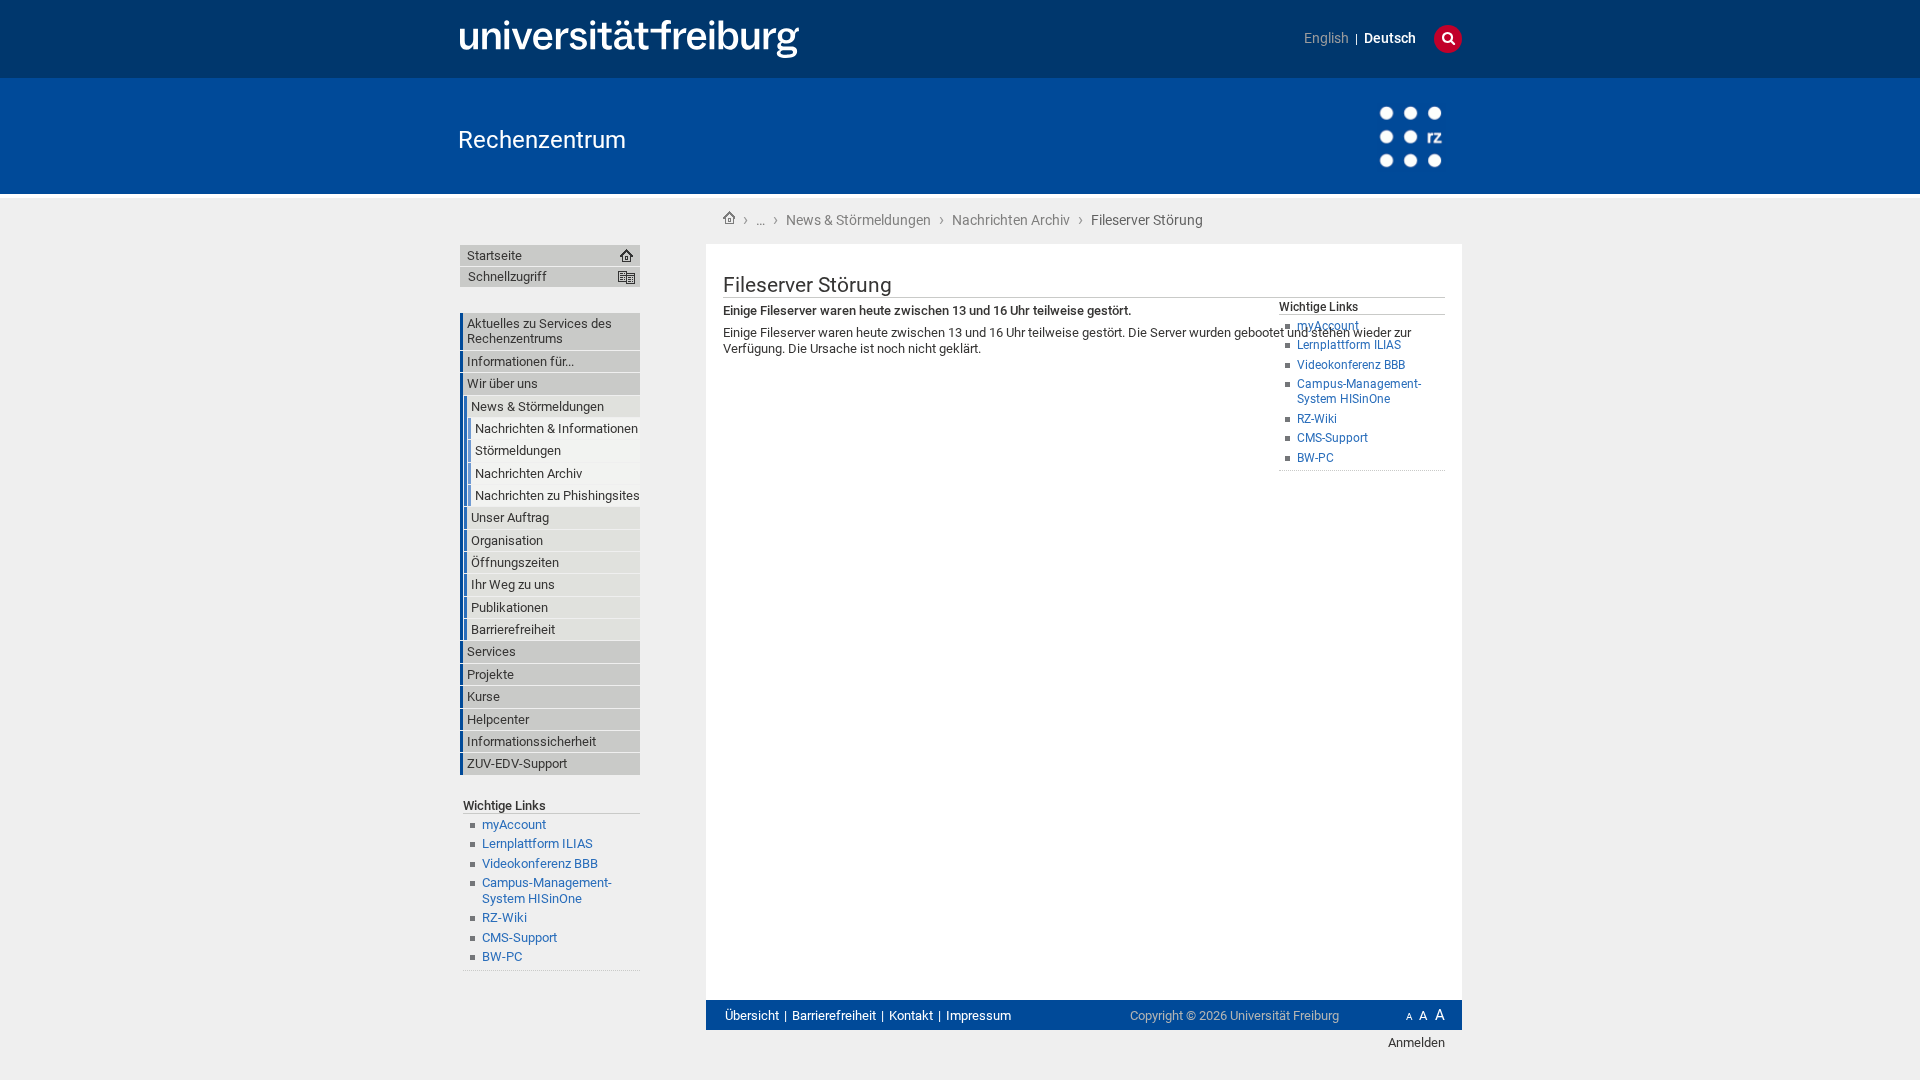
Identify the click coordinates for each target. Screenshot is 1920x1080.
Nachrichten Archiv (1011, 220)
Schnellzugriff (507, 276)
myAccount (514, 824)
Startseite (729, 218)
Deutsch (1390, 38)
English (1326, 38)
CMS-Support (1332, 438)
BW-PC (1315, 458)
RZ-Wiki (1317, 419)
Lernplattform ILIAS (537, 843)
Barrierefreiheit (834, 1015)
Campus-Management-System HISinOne (1359, 391)
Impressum (978, 1015)
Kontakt (911, 1015)
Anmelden (1416, 1042)
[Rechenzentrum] (1364, 134)
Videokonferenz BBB (540, 863)
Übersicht (752, 1015)
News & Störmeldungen (858, 220)
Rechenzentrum (542, 140)
